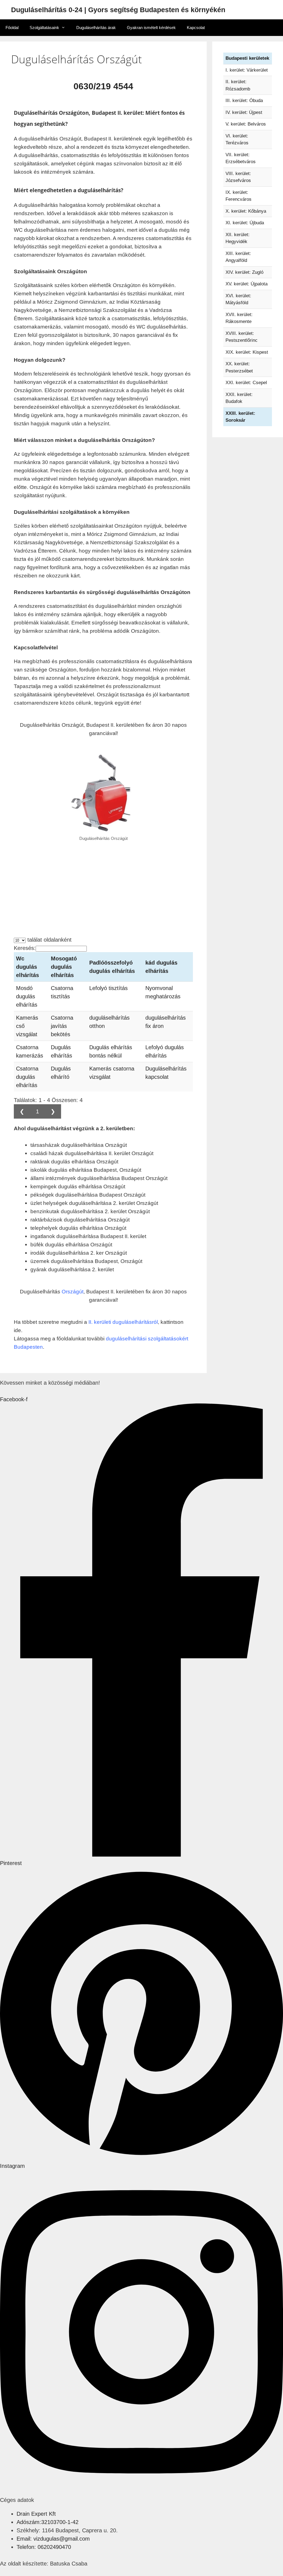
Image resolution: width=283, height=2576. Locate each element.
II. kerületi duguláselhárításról (123, 1322)
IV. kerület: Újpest (244, 112)
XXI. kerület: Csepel (246, 383)
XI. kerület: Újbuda (245, 223)
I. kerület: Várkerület (247, 70)
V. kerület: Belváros (246, 124)
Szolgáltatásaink (44, 28)
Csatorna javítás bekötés (62, 1026)
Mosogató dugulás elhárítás (64, 967)
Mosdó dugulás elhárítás (27, 996)
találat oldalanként (49, 940)
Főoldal (12, 28)
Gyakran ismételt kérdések (151, 28)
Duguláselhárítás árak (96, 28)
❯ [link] (53, 1111)
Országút (73, 1292)
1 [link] (37, 1111)
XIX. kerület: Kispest (247, 352)
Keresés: (25, 948)
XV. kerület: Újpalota (247, 284)
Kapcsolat (196, 28)
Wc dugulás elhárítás (27, 967)
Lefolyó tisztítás (108, 988)
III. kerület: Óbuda (244, 101)
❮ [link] (22, 1111)
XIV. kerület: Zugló (244, 272)
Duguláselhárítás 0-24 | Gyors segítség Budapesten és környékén (118, 10)
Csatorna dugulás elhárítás (27, 1077)
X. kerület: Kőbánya (246, 211)
